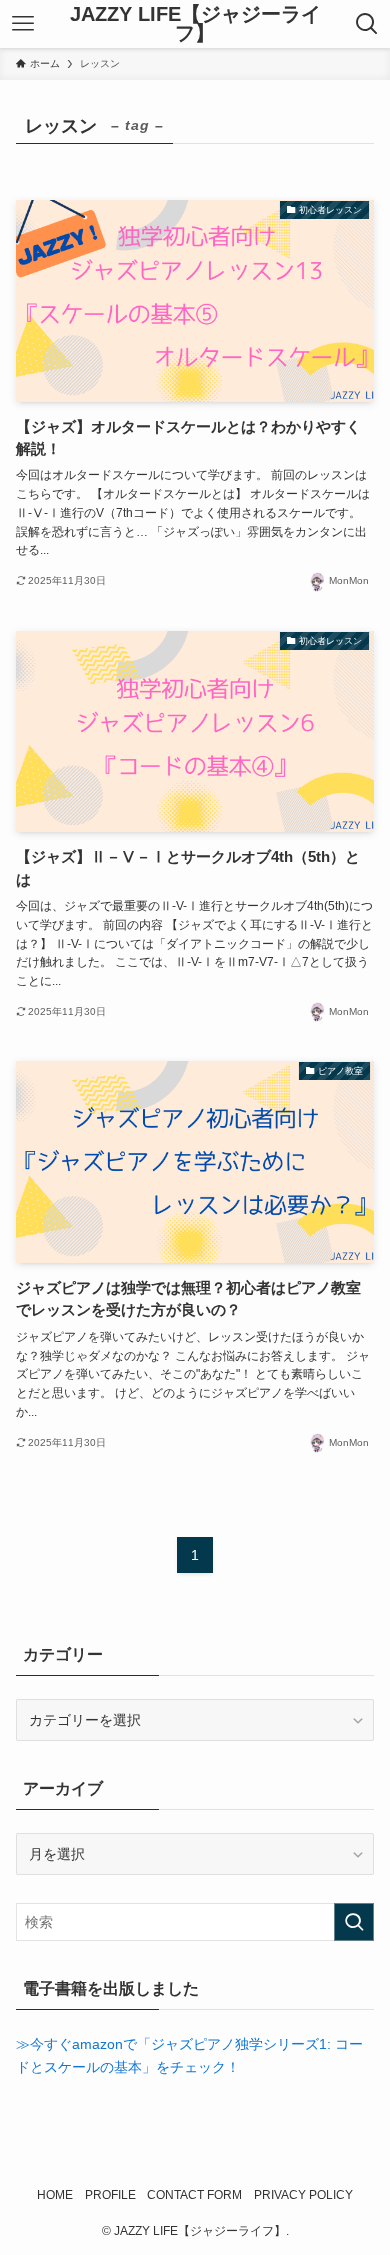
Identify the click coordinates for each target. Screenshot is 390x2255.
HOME (55, 2194)
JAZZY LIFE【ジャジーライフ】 (195, 24)
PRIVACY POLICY (303, 2194)
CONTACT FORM (194, 2194)
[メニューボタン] (23, 24)
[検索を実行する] (354, 1922)
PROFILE (110, 2194)
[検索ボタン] (367, 24)
